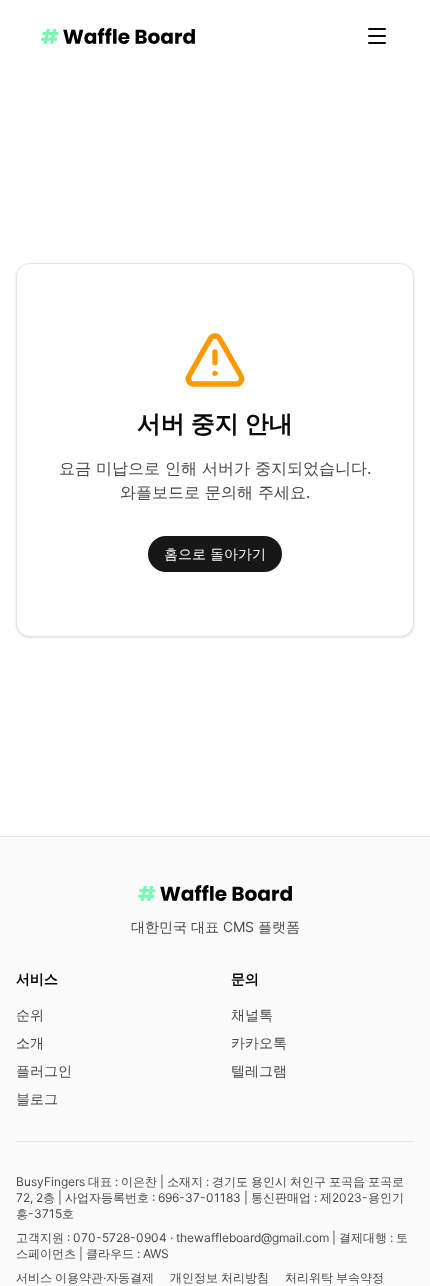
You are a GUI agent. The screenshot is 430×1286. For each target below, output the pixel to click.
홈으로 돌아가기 (215, 553)
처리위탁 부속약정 (334, 1277)
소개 (30, 1042)
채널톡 (252, 1014)
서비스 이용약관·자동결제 (85, 1277)
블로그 (37, 1098)
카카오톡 (259, 1042)
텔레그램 (259, 1070)
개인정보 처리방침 (219, 1277)
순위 (30, 1014)
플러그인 (44, 1070)
